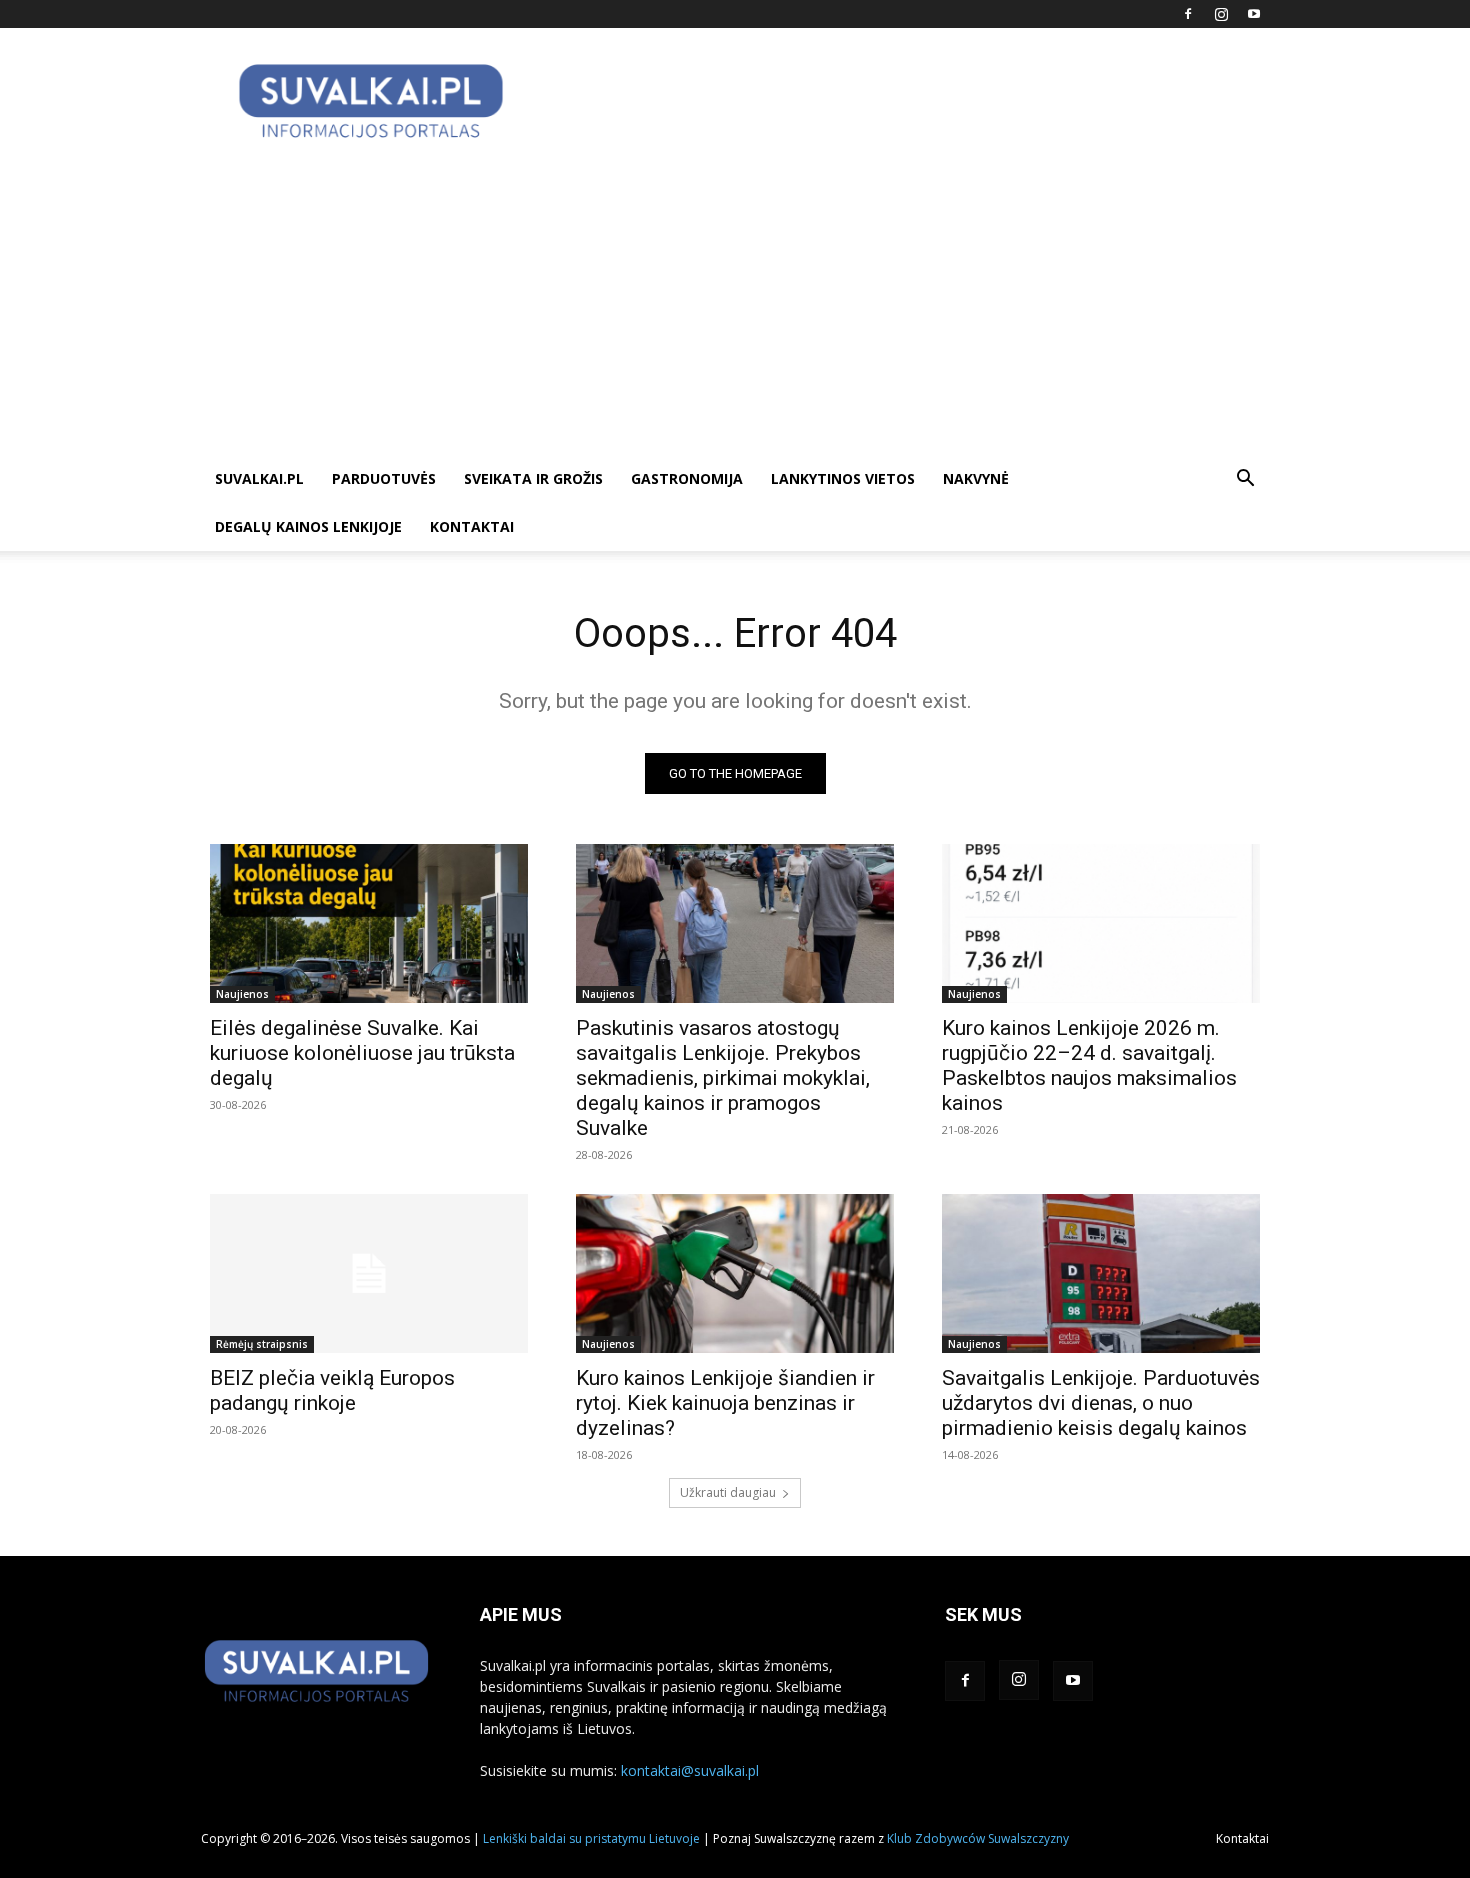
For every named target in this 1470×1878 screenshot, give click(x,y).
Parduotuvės (384, 478)
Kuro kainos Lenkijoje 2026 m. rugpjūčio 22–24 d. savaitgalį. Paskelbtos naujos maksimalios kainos (1089, 1065)
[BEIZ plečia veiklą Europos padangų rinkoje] (369, 1273)
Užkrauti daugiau (728, 1492)
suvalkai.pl (259, 478)
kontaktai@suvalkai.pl (690, 1770)
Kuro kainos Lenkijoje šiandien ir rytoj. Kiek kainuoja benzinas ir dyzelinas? (725, 1403)
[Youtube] (1254, 14)
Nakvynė (976, 478)
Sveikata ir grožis (533, 478)
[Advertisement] (735, 305)
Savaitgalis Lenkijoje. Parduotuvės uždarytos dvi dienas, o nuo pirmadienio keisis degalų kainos (1101, 1403)
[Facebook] (1188, 14)
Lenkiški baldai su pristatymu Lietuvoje (591, 1838)
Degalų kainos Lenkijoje (308, 526)
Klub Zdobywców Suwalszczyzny (978, 1838)
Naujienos (242, 994)
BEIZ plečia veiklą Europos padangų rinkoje (332, 1390)
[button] (1245, 480)
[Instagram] (1221, 14)
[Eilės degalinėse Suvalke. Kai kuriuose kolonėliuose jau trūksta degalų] (369, 923)
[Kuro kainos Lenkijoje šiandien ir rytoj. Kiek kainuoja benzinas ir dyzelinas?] (735, 1273)
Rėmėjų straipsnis (262, 1344)
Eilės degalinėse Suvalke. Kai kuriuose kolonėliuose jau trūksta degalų (362, 1053)
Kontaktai (472, 526)
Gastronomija (687, 478)
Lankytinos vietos (843, 478)
